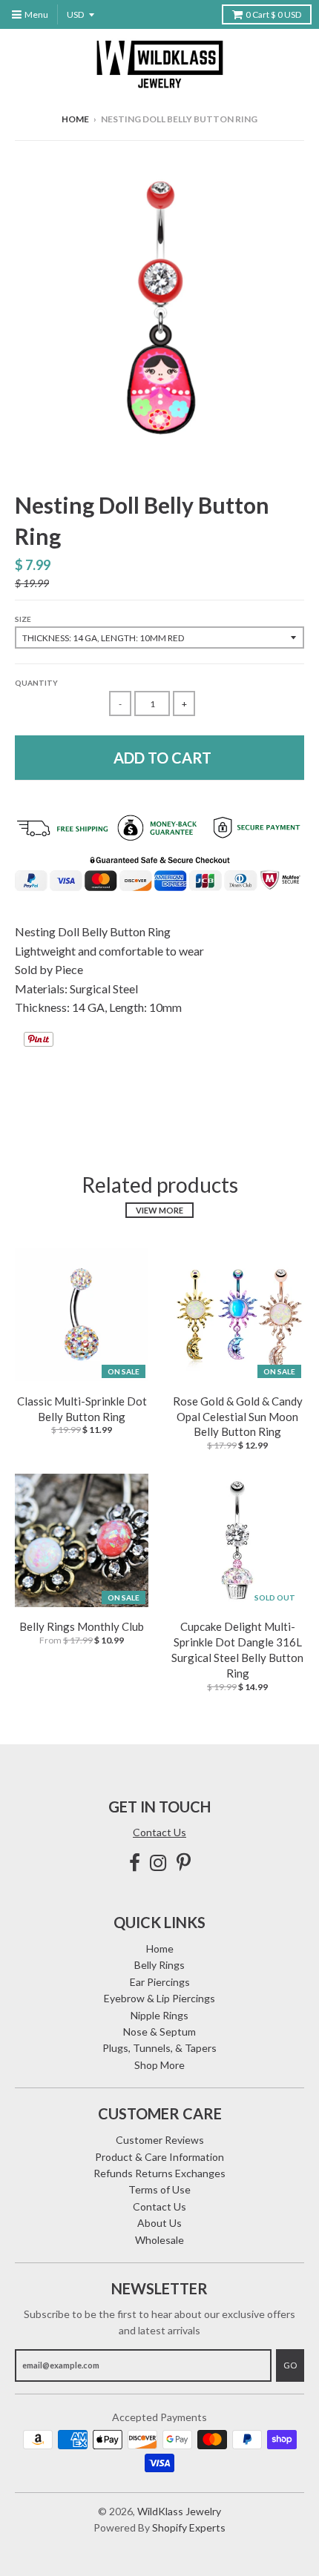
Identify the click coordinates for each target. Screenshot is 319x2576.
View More (159, 1210)
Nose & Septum (159, 2032)
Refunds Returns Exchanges (159, 2173)
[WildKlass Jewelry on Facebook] (135, 1863)
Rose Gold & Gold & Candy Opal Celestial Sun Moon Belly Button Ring (238, 1417)
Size (23, 619)
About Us (159, 2223)
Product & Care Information (159, 2157)
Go (290, 2365)
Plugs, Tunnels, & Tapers (159, 2048)
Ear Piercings (160, 1982)
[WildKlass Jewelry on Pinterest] (184, 1863)
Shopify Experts (189, 2527)
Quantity (36, 683)
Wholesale (159, 2240)
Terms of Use (159, 2189)
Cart (273, 14)
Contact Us (159, 1832)
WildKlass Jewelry (179, 2511)
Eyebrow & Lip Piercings (159, 1998)
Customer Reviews (160, 2140)
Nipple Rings (159, 2015)
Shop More (159, 2065)
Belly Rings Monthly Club (82, 1626)
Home (75, 119)
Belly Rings (159, 1965)
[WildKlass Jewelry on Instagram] (158, 1863)
